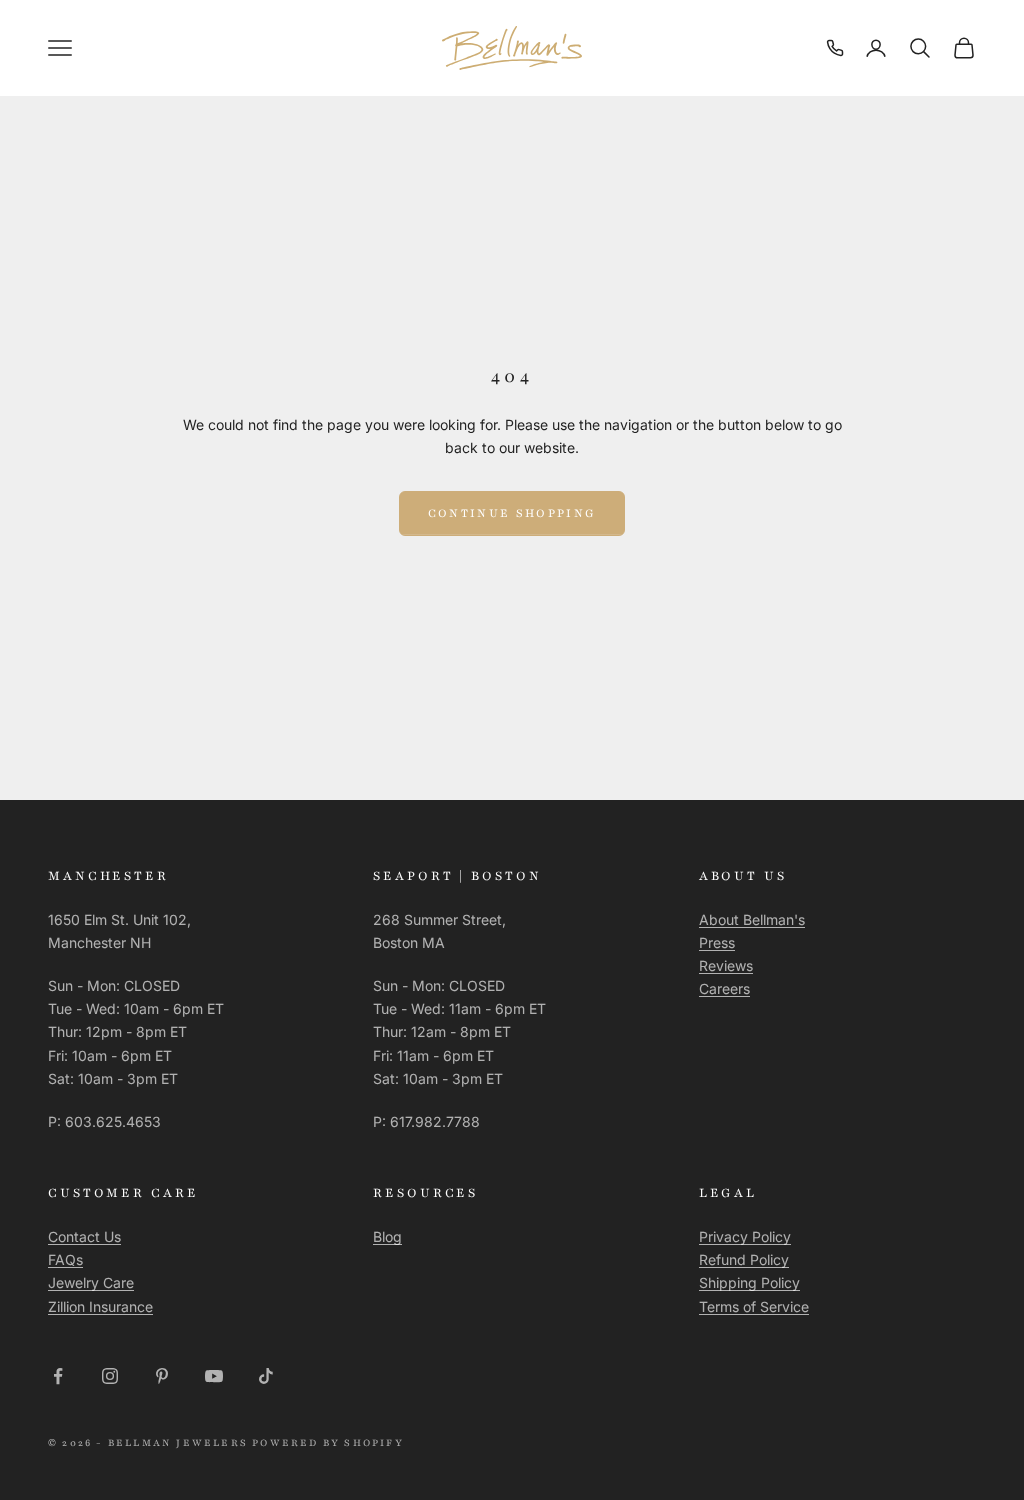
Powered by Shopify (328, 1442)
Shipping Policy (749, 1282)
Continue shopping (512, 513)
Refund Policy (744, 1259)
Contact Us (84, 1236)
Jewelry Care (91, 1282)
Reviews (726, 965)
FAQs (65, 1259)
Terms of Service (754, 1306)
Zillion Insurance (100, 1306)
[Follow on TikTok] (266, 1376)
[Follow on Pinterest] (162, 1376)
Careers (724, 988)
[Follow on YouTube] (214, 1376)
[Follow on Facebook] (58, 1376)
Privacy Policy (745, 1236)
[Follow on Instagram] (110, 1376)
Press (717, 942)
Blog (387, 1236)
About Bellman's (752, 919)
